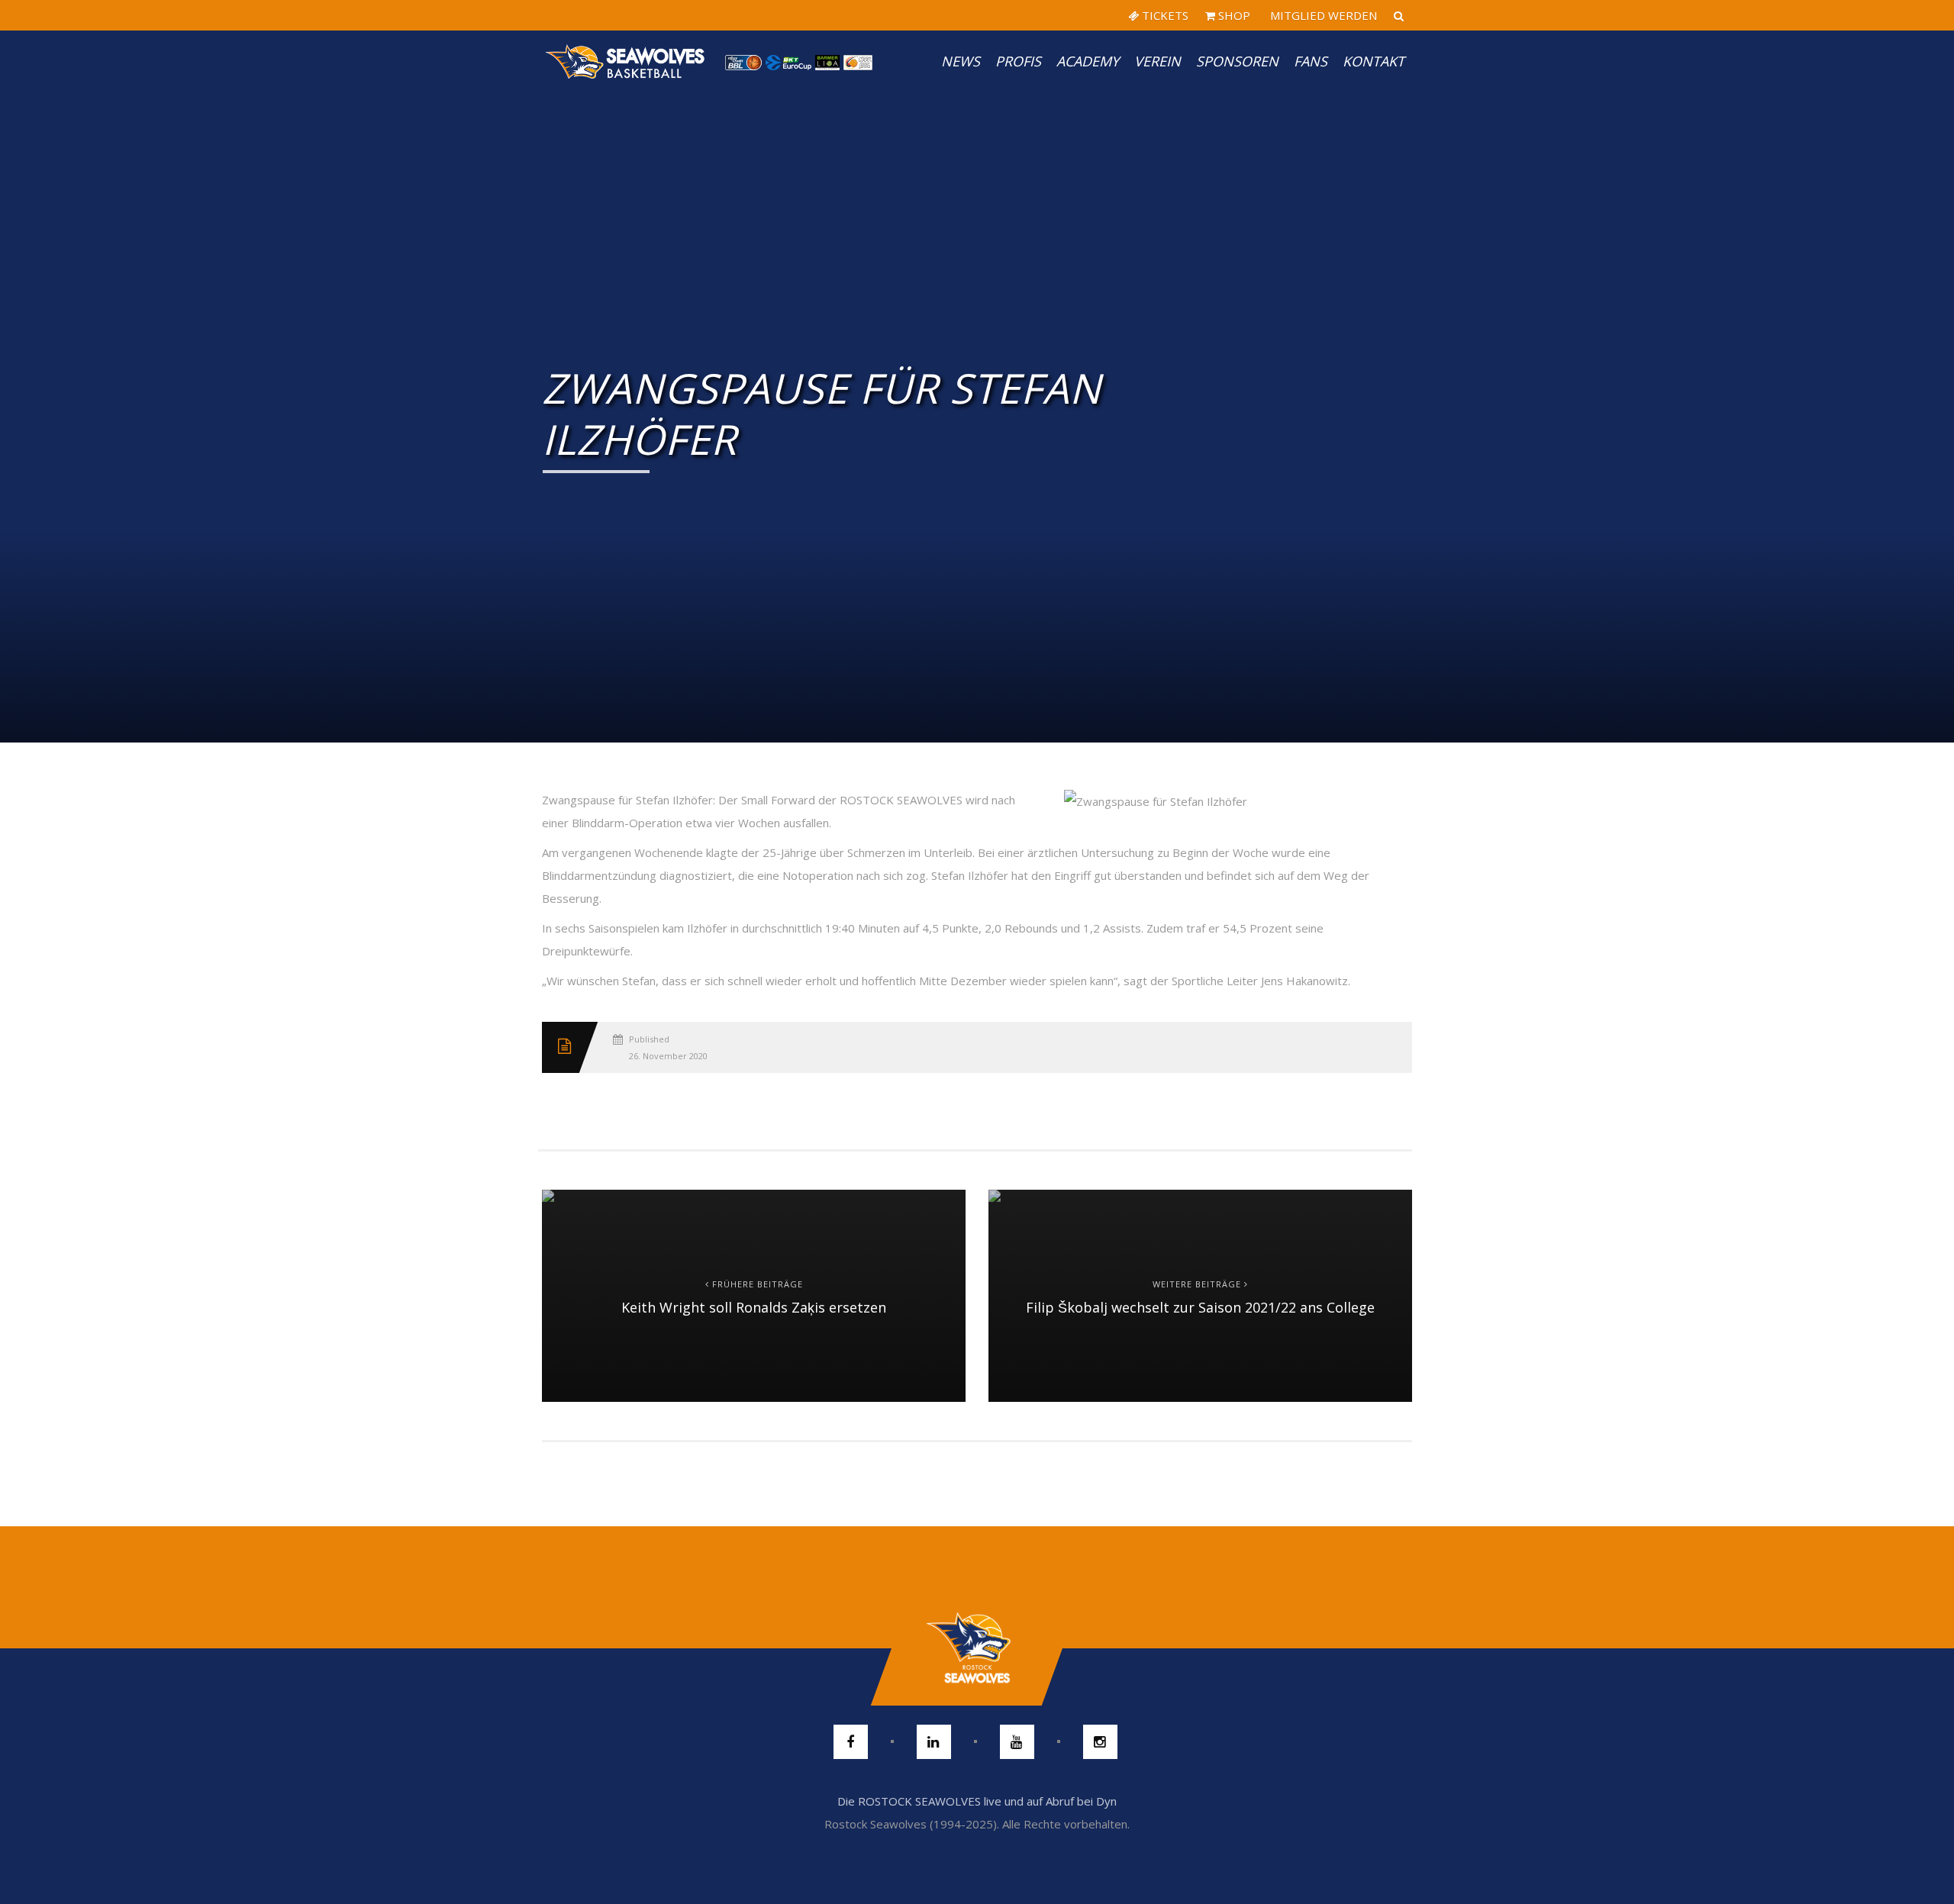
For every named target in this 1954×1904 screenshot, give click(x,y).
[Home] (626, 61)
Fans (1311, 61)
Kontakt (1374, 61)
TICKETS (1164, 15)
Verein (1158, 61)
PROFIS (1018, 61)
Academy (1088, 61)
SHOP (1233, 15)
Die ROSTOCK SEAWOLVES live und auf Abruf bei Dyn (977, 1801)
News (961, 61)
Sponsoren (1237, 61)
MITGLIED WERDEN (1322, 15)
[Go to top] (977, 1648)
